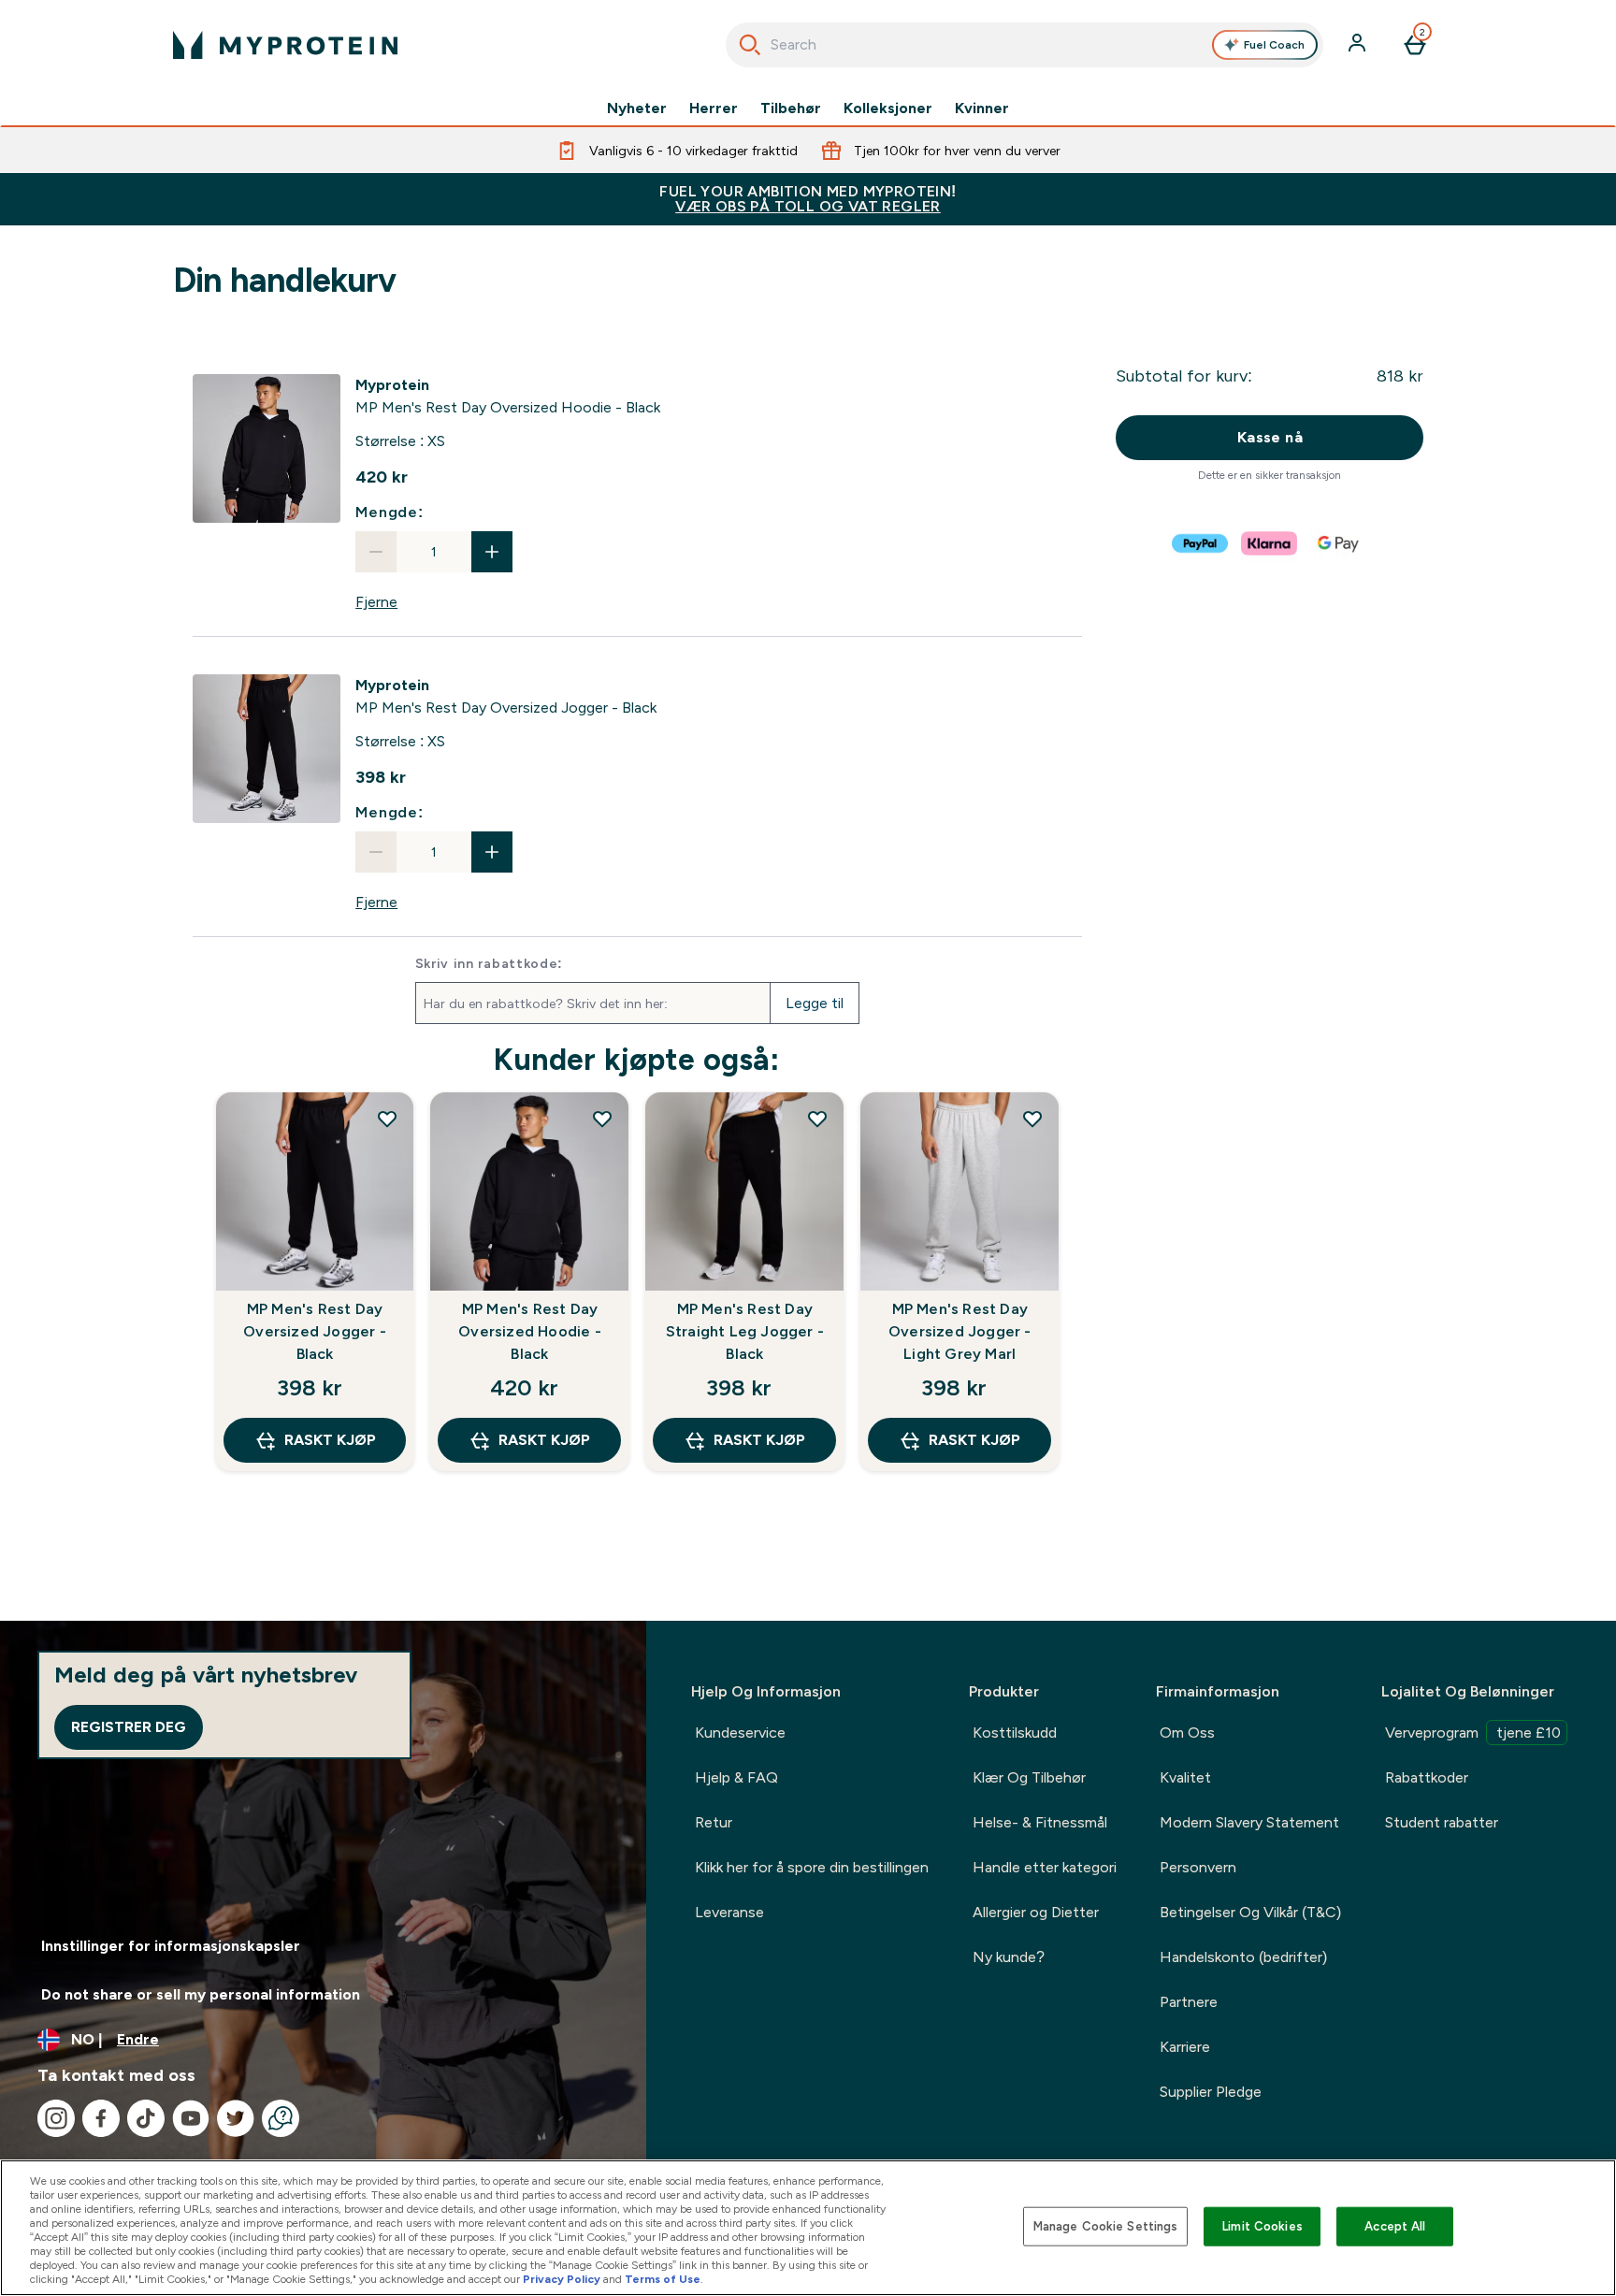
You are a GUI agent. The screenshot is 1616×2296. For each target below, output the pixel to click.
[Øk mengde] (492, 552)
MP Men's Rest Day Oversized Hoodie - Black (530, 1331)
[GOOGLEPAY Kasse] (1339, 543)
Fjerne (376, 602)
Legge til (815, 1003)
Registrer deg (129, 1727)
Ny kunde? (1009, 1957)
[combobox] (1024, 45)
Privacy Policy (562, 2279)
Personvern (1198, 1867)
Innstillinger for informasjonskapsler (171, 1946)
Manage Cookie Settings (1106, 2226)
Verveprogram (1473, 1733)
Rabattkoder (1427, 1777)
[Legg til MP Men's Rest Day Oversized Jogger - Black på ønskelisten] (387, 1119)
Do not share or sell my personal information (201, 1994)
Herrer (714, 108)
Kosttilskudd (1015, 1733)
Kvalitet (1185, 1777)
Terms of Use (663, 2279)
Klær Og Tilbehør (1029, 1777)
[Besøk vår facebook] (101, 2118)
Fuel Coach (1274, 45)
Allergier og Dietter (1036, 1912)
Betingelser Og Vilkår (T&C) (1250, 1912)
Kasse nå (1270, 437)
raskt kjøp (330, 1440)
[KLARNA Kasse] (1270, 543)
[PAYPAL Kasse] (1201, 543)
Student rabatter (1442, 1822)
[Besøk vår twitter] (236, 2118)
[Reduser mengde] (376, 552)
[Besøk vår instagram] (56, 2118)
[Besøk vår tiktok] (146, 2118)
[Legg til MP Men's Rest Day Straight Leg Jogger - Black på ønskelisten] (817, 1119)
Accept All (1395, 2226)
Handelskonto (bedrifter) (1243, 1957)
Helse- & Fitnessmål (1040, 1822)
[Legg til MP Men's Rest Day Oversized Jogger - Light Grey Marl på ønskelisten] (1032, 1119)
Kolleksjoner (888, 108)
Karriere (1185, 2047)
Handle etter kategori (1045, 1867)
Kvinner (982, 108)
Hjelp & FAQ (736, 1777)
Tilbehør (791, 108)
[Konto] (1359, 45)
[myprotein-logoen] (285, 45)
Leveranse (729, 1912)
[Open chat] (281, 2118)
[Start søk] (750, 45)
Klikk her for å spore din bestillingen (812, 1867)
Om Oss (1187, 1733)
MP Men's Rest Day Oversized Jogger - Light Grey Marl (960, 1331)
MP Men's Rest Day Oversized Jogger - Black (315, 1331)
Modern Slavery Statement (1249, 1822)
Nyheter (637, 108)
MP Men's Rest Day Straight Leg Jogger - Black (745, 1331)
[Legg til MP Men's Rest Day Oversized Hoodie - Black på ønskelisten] (602, 1119)
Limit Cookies (1262, 2226)
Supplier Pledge (1211, 2092)
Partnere (1189, 2002)
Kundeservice (740, 1733)
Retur (714, 1822)
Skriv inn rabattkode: (490, 963)
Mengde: (390, 512)
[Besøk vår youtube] (191, 2118)
